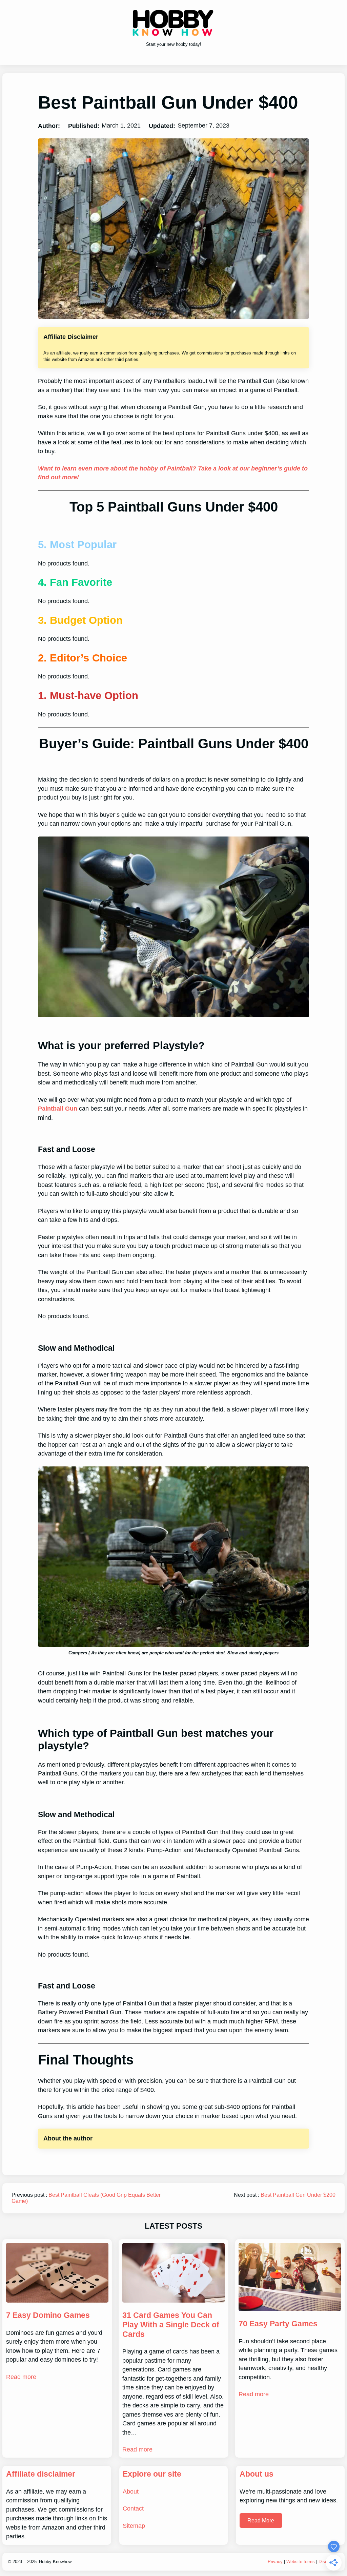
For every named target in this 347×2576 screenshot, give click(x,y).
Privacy (275, 2562)
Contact (133, 2508)
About (131, 2492)
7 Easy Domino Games (48, 2315)
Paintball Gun (58, 1109)
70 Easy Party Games (278, 2324)
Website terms (301, 2562)
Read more (21, 2377)
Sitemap (134, 2526)
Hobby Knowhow (55, 2562)
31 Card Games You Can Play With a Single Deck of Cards (171, 2325)
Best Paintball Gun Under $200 (298, 2195)
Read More (261, 2521)
